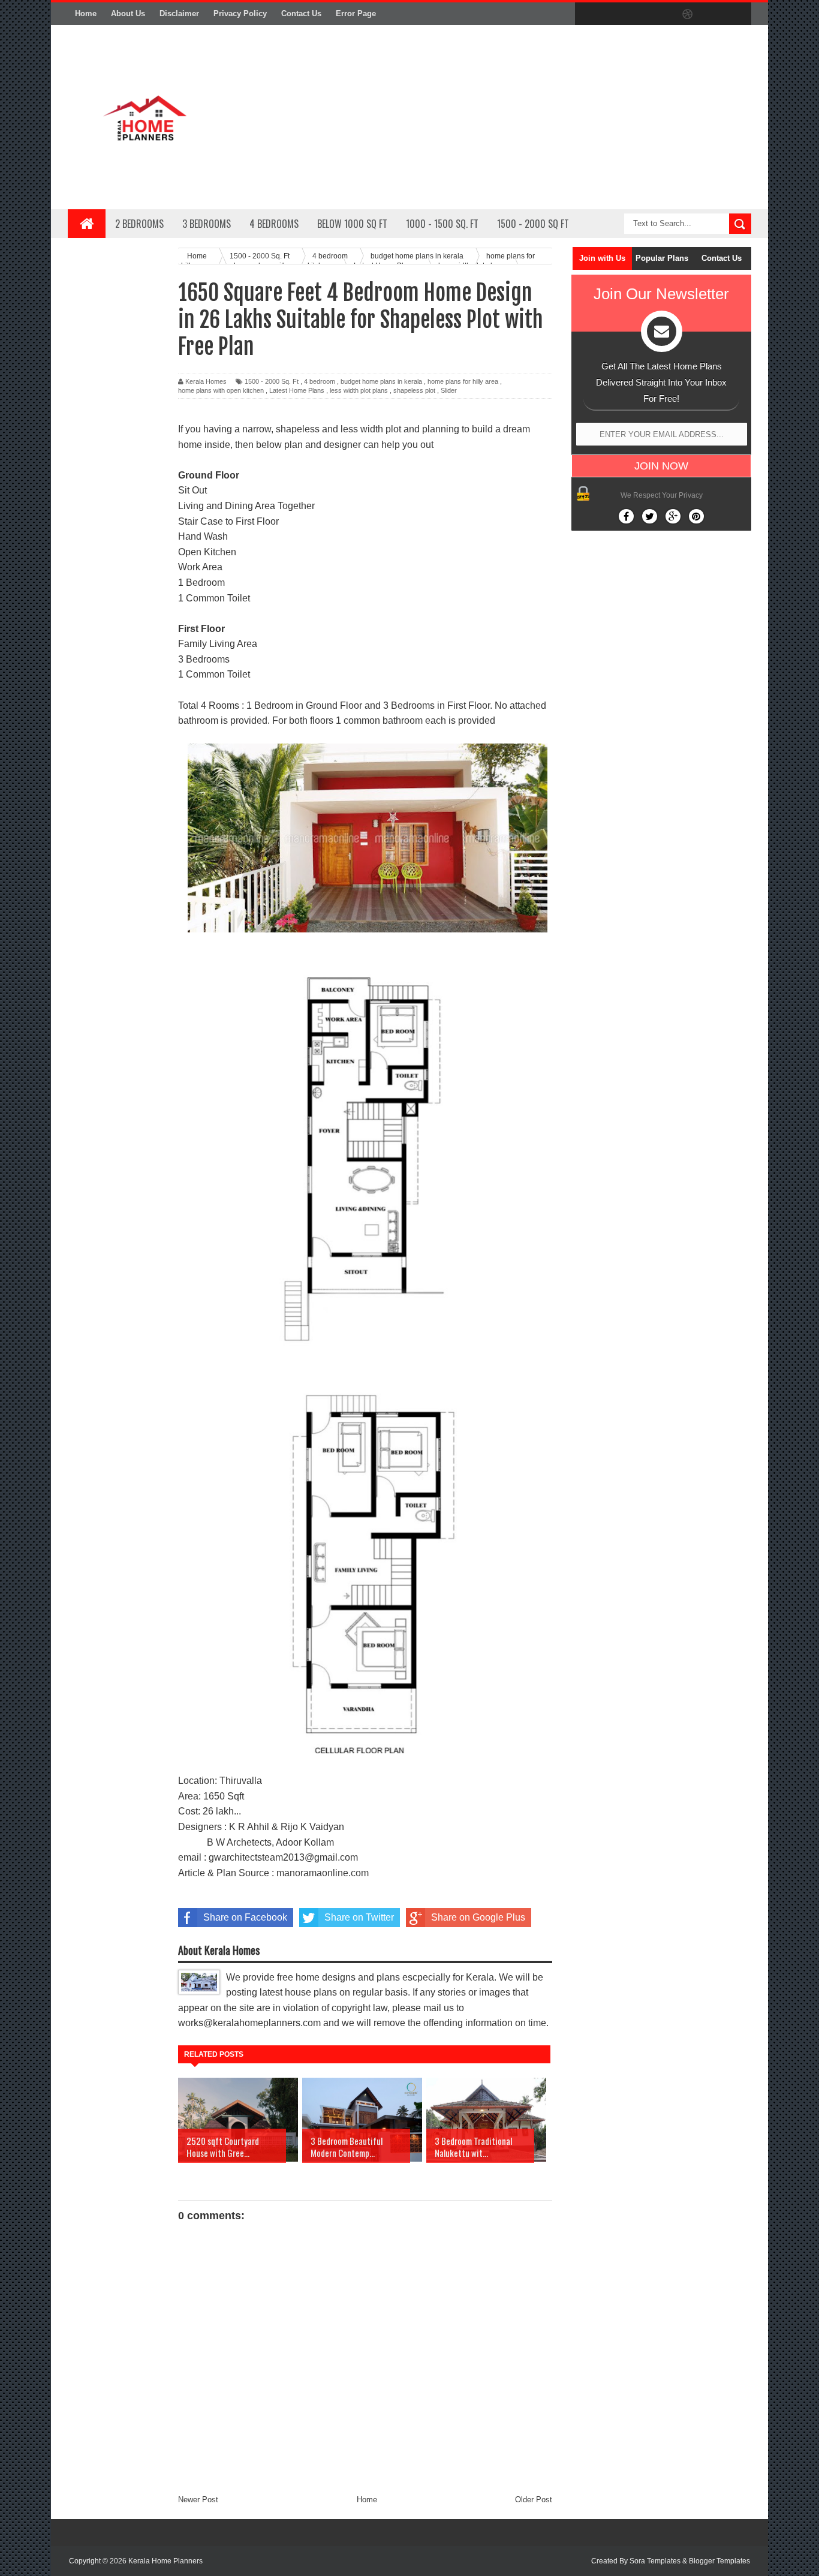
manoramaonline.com (323, 1873)
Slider (449, 390)
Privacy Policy (240, 13)
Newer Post (198, 2500)
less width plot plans (359, 390)
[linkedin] (713, 14)
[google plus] (738, 14)
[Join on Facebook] (626, 516)
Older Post (534, 2500)
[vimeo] (637, 14)
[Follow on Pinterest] (696, 516)
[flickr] (663, 14)
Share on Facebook (245, 1917)
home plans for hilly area (463, 381)
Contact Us (301, 13)
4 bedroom (320, 381)
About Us (128, 13)
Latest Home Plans (297, 390)
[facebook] (587, 14)
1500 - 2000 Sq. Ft (272, 381)
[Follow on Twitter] (650, 516)
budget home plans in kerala (381, 381)
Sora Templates (655, 2561)
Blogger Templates (719, 2561)
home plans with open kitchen (221, 390)
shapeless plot (414, 390)
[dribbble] (688, 14)
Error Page (356, 13)
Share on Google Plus (478, 1917)
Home (86, 13)
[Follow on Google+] (673, 516)
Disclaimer (179, 13)
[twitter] (612, 14)
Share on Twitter (359, 1917)
